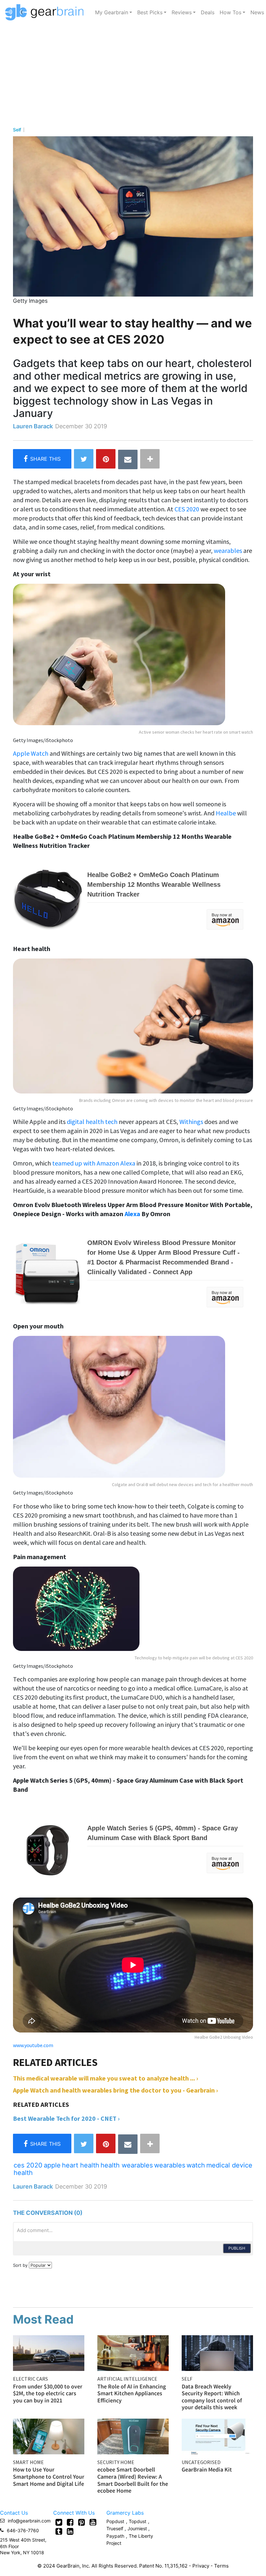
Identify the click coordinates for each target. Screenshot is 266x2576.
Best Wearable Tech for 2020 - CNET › (66, 2118)
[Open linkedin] (70, 2531)
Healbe (226, 813)
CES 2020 (187, 509)
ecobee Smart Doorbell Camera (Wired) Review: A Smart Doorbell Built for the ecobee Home (133, 2480)
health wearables (127, 2165)
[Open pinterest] (82, 2522)
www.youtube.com (33, 2045)
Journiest (138, 2528)
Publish (237, 2248)
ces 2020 (28, 2165)
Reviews (182, 12)
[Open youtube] (93, 2522)
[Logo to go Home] (46, 12)
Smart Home (28, 2462)
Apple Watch (31, 753)
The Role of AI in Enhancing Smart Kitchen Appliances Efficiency (132, 2393)
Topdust (138, 2521)
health (23, 2173)
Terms (221, 2566)
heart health (81, 2165)
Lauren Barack (33, 426)
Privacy (201, 2566)
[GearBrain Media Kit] (217, 2436)
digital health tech (92, 1122)
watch (196, 2165)
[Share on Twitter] (84, 459)
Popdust (115, 2521)
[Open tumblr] (59, 2531)
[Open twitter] (59, 2522)
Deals (208, 12)
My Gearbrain (112, 12)
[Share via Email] (128, 459)
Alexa (132, 1214)
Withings (192, 1122)
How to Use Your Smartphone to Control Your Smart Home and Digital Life (49, 2476)
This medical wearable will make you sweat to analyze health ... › (106, 2078)
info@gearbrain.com (29, 2521)
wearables (228, 550)
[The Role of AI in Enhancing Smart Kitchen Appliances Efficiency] (133, 2352)
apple (52, 2165)
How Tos (230, 12)
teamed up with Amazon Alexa (94, 1163)
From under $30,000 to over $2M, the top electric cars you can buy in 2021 (48, 2393)
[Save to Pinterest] (106, 459)
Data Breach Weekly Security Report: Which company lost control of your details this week (212, 2397)
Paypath (115, 2536)
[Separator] (150, 459)
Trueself (115, 2528)
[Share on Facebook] (42, 459)
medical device (229, 2165)
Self (17, 130)
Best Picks (150, 12)
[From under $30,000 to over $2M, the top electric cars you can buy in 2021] (49, 2352)
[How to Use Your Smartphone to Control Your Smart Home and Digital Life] (49, 2436)
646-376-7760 (23, 2530)
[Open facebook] (70, 2522)
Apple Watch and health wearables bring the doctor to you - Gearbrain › (115, 2090)
